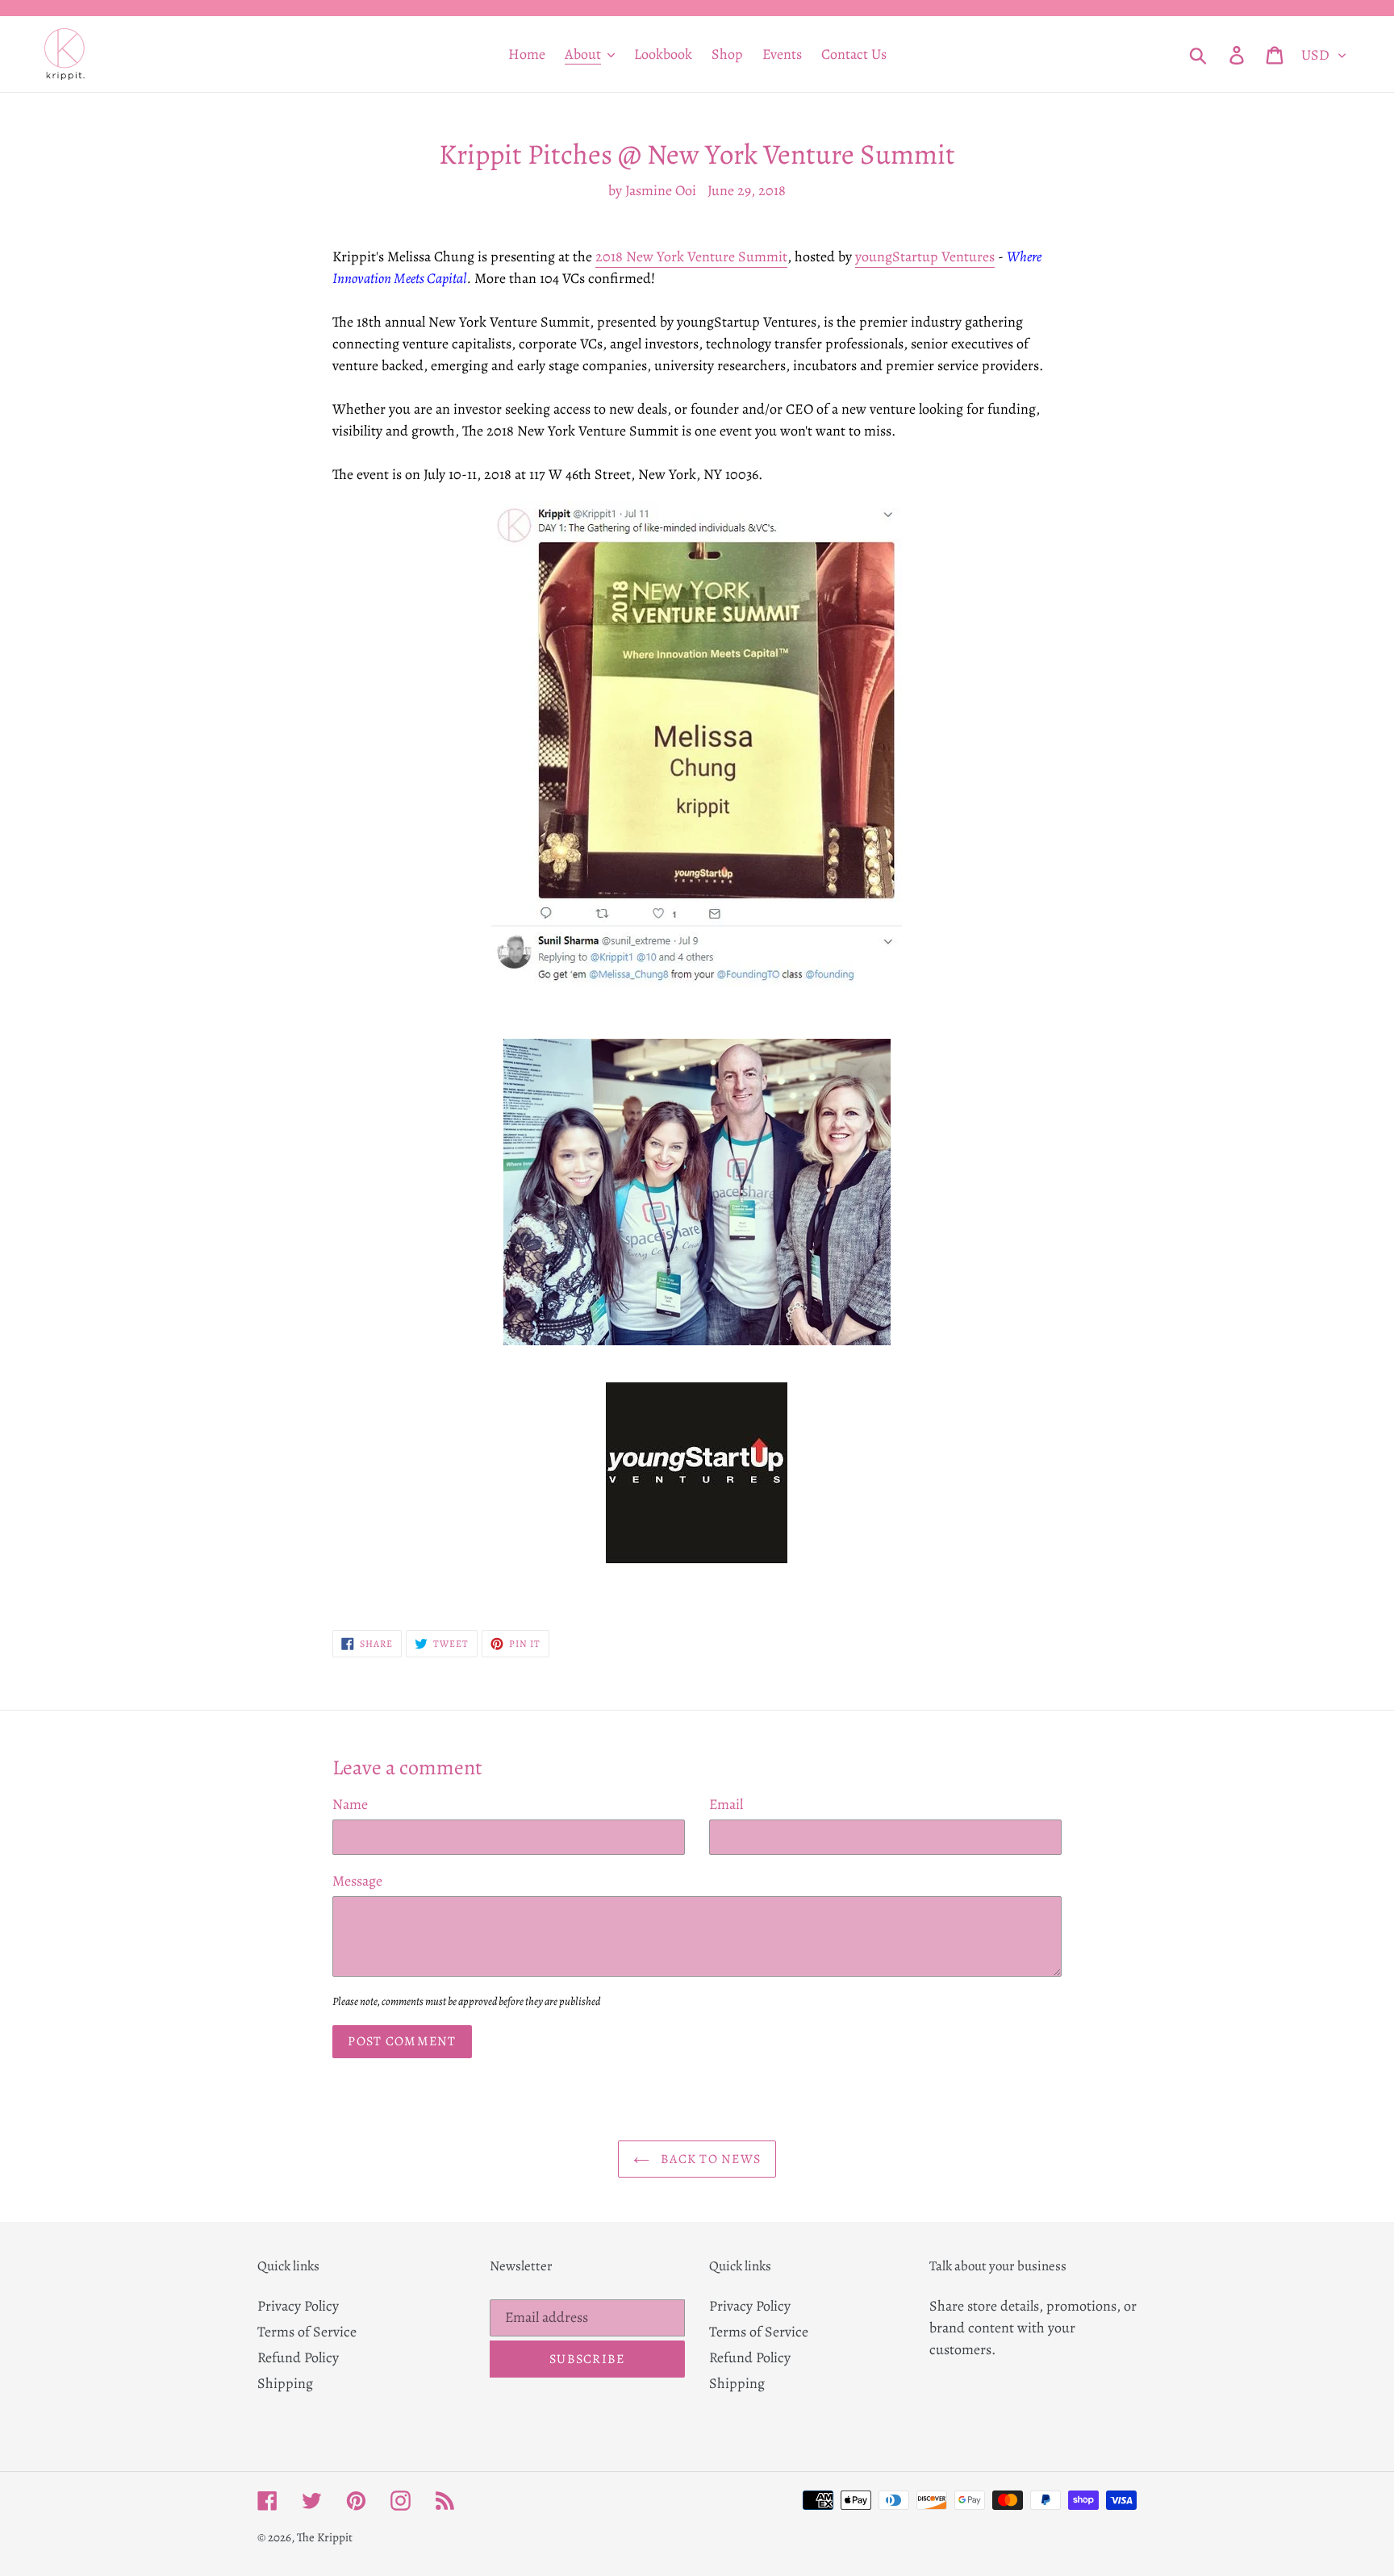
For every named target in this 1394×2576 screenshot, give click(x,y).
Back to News (710, 2159)
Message (357, 1881)
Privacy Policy (298, 2306)
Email (726, 1804)
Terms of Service (307, 2332)
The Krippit (325, 2537)
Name (350, 1804)
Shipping (285, 2383)
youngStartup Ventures (925, 256)
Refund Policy (298, 2357)
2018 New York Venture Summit (691, 256)
